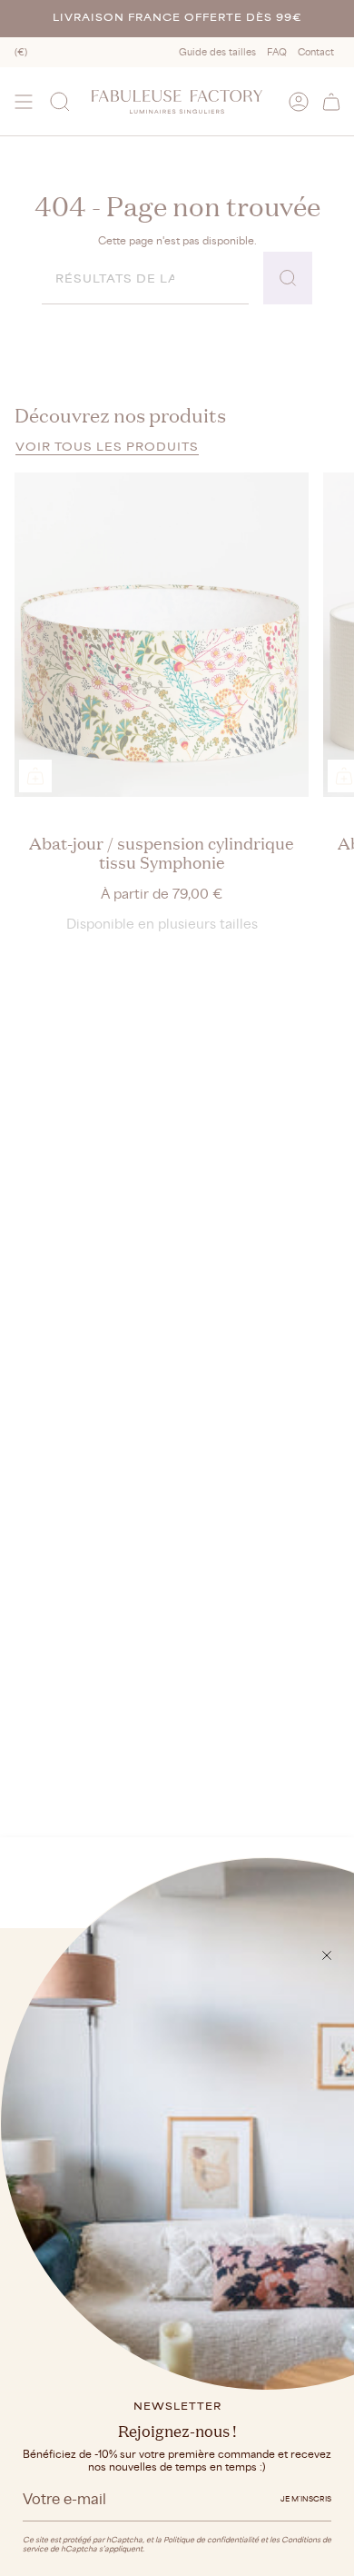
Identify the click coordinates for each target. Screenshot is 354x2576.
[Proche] (327, 1955)
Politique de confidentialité (211, 2540)
